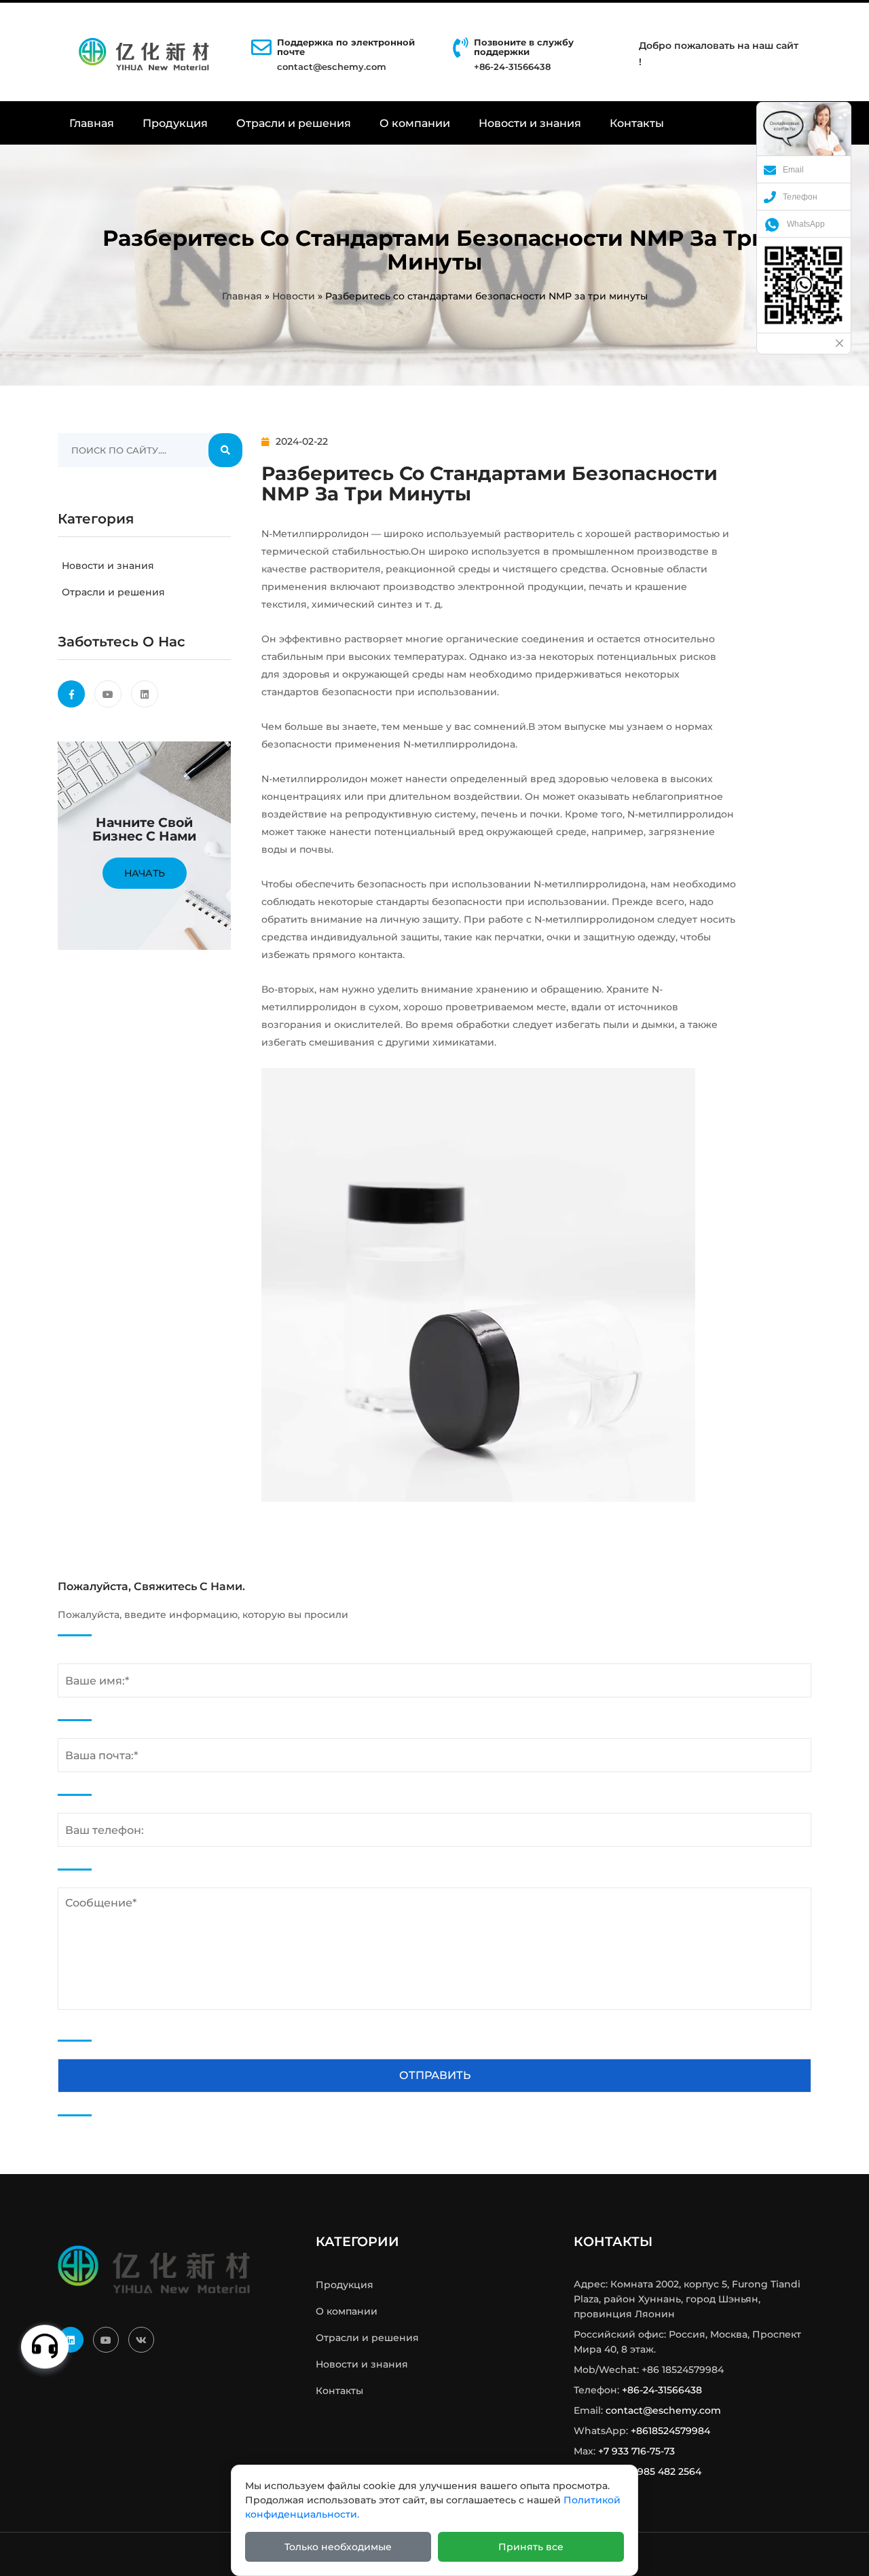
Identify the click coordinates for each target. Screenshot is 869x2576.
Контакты (637, 123)
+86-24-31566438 (662, 2390)
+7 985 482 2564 (663, 2471)
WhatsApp (806, 224)
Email (793, 170)
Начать (145, 873)
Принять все (531, 2547)
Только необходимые (338, 2547)
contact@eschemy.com (332, 67)
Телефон (800, 197)
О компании (415, 123)
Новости (294, 296)
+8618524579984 (670, 2431)
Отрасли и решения (294, 123)
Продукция (175, 123)
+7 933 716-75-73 (636, 2451)
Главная (92, 123)
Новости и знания (530, 123)
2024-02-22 (302, 441)
